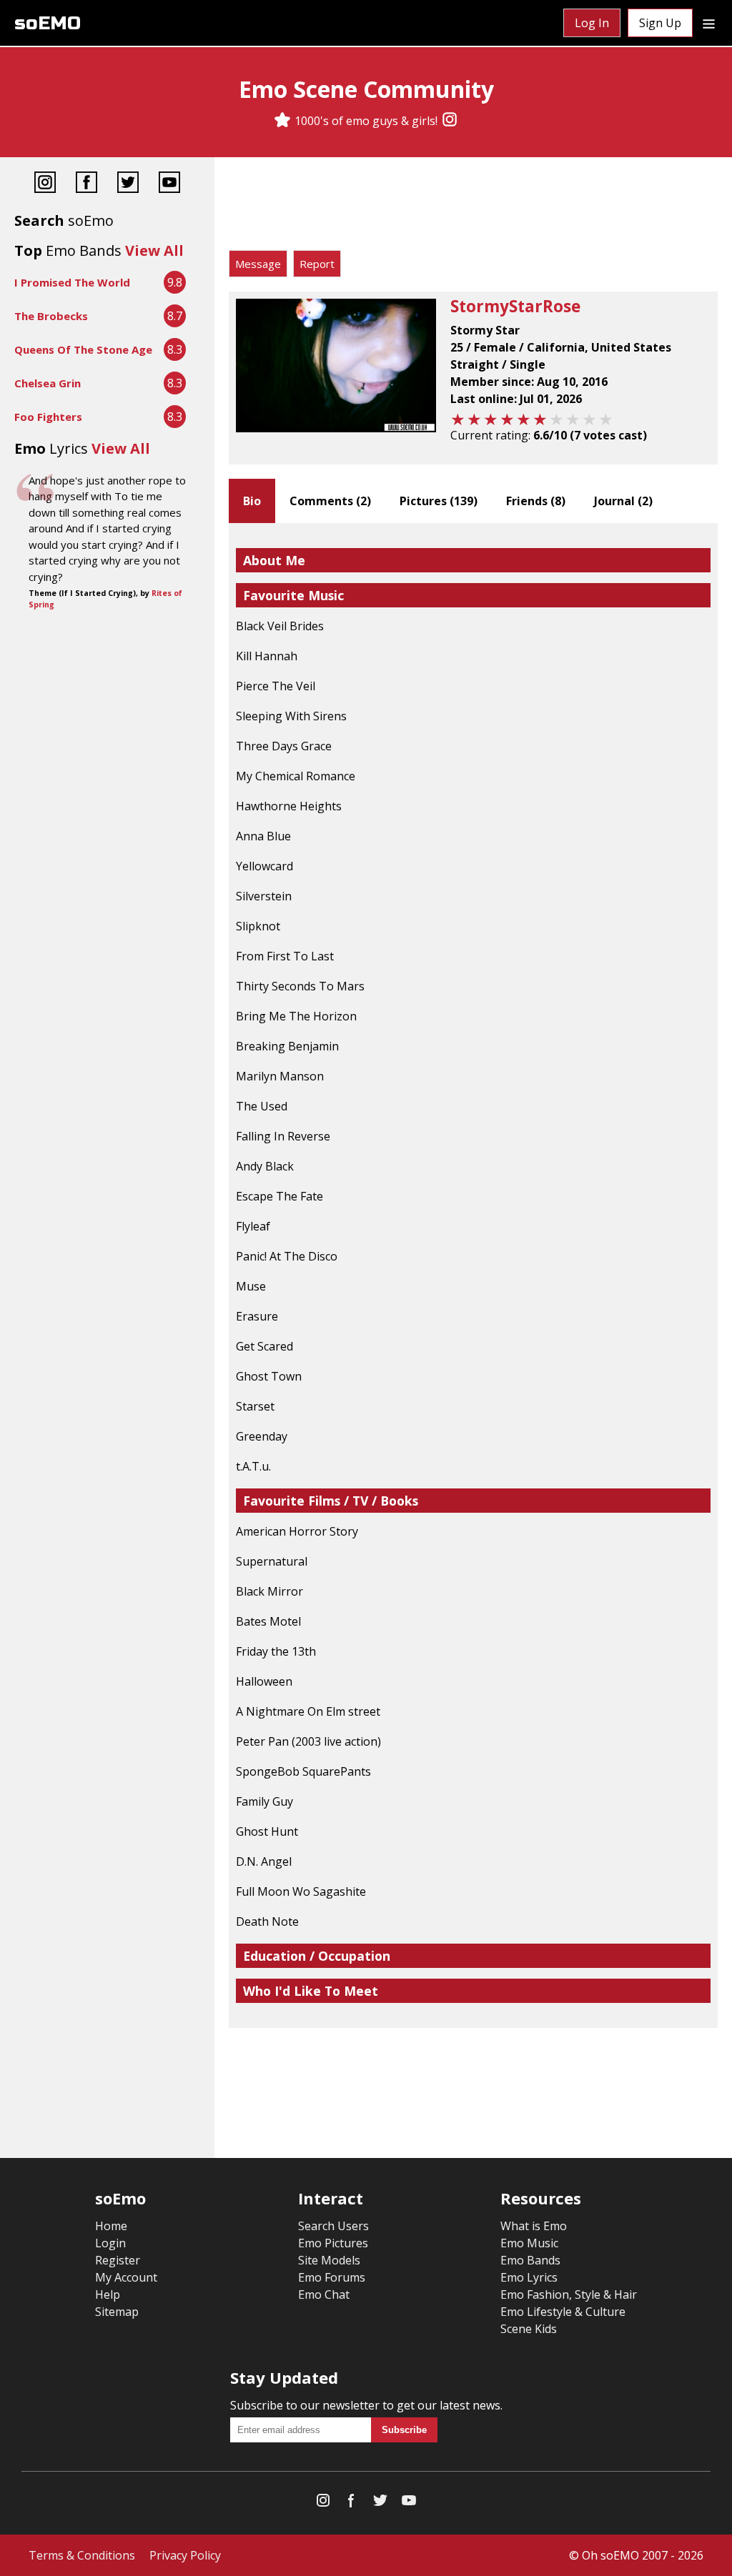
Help (108, 2294)
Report (317, 264)
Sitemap (117, 2312)
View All (154, 250)
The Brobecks (51, 316)
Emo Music (529, 2243)
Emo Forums (332, 2277)
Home (111, 2226)
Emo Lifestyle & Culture (563, 2312)
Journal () (623, 501)
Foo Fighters (48, 417)
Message (258, 264)
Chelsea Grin (48, 383)
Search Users (333, 2226)
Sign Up (660, 23)
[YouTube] (169, 184)
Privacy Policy (185, 2555)
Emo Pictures (333, 2243)
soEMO (48, 23)
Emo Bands (530, 2260)
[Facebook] (86, 184)
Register (118, 2260)
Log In (592, 23)
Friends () (536, 501)
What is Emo (534, 2226)
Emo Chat (324, 2294)
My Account (126, 2277)
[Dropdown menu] (709, 23)
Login (110, 2243)
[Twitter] (128, 184)
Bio (252, 501)
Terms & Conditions (82, 2555)
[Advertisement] (473, 207)
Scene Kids (529, 2329)
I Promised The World (72, 282)
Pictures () (439, 501)
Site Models (329, 2260)
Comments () (330, 501)
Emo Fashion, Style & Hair (569, 2294)
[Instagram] (450, 121)
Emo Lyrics (529, 2277)
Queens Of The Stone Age (83, 349)
